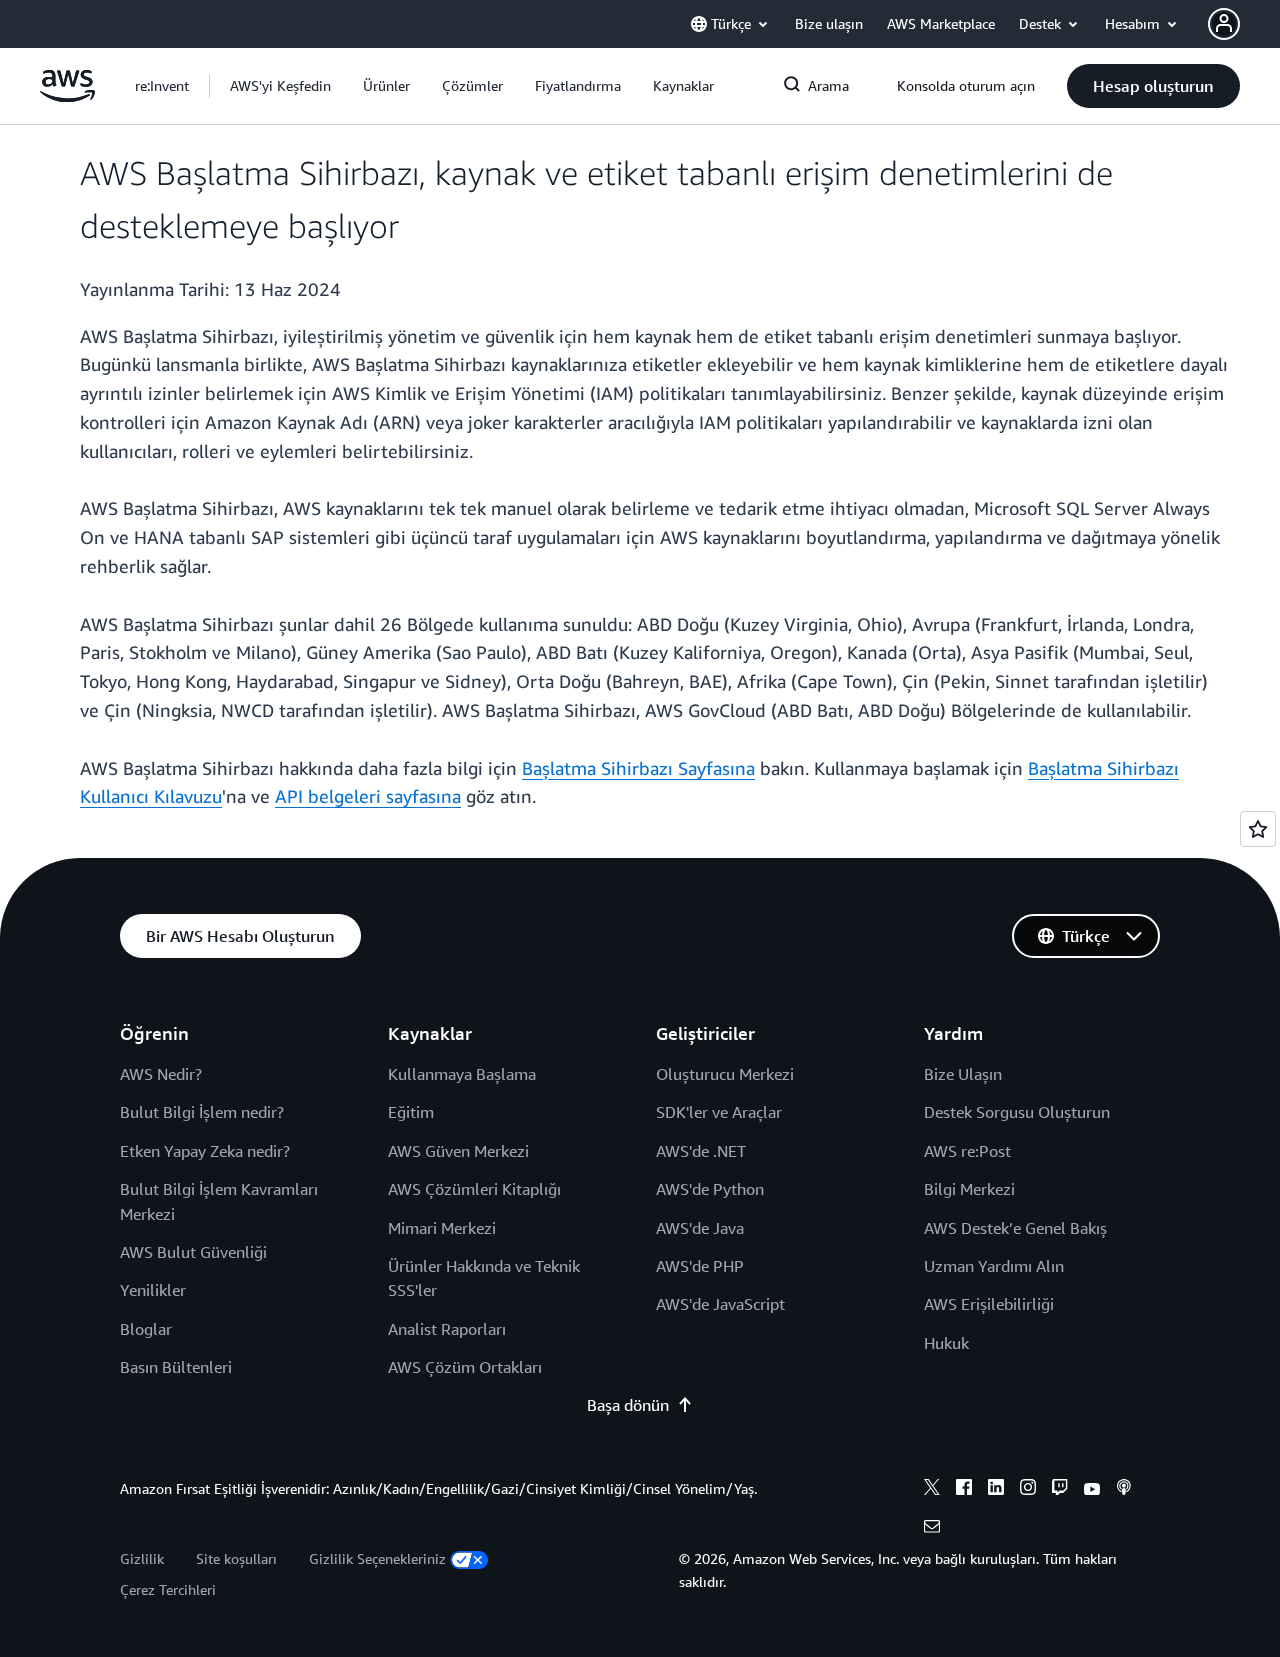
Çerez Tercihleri (168, 1589)
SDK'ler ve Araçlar (719, 1112)
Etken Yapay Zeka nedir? (205, 1151)
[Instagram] (1028, 1490)
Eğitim (411, 1112)
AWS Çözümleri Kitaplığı (474, 1189)
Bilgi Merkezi (969, 1189)
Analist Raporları (447, 1329)
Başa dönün (628, 1405)
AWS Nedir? (161, 1074)
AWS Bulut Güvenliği (193, 1252)
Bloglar (146, 1329)
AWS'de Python (710, 1189)
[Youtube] (1092, 1490)
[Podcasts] (1124, 1490)
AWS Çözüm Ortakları (465, 1367)
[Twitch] (1060, 1490)
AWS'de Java (700, 1228)
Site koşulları (236, 1558)
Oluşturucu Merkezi (725, 1074)
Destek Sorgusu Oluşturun (1017, 1112)
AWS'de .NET (701, 1151)
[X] (932, 1490)
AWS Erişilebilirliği (989, 1304)
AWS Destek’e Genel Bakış (1015, 1228)
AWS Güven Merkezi (458, 1151)
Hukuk (946, 1343)
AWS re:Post (967, 1151)
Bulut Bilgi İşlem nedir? (202, 1112)
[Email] (932, 1529)
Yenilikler (153, 1290)
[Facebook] (964, 1490)
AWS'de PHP (700, 1266)
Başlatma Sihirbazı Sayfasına (638, 768)
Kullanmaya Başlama (462, 1074)
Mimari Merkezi (442, 1228)
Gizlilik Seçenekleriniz (377, 1558)
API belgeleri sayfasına (368, 796)
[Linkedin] (996, 1490)
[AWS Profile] (1224, 24)
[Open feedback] (1258, 829)
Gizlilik (142, 1558)
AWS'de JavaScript (720, 1304)
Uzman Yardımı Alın (994, 1266)
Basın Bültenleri (176, 1367)
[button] (280, 86)
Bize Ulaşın (963, 1074)
